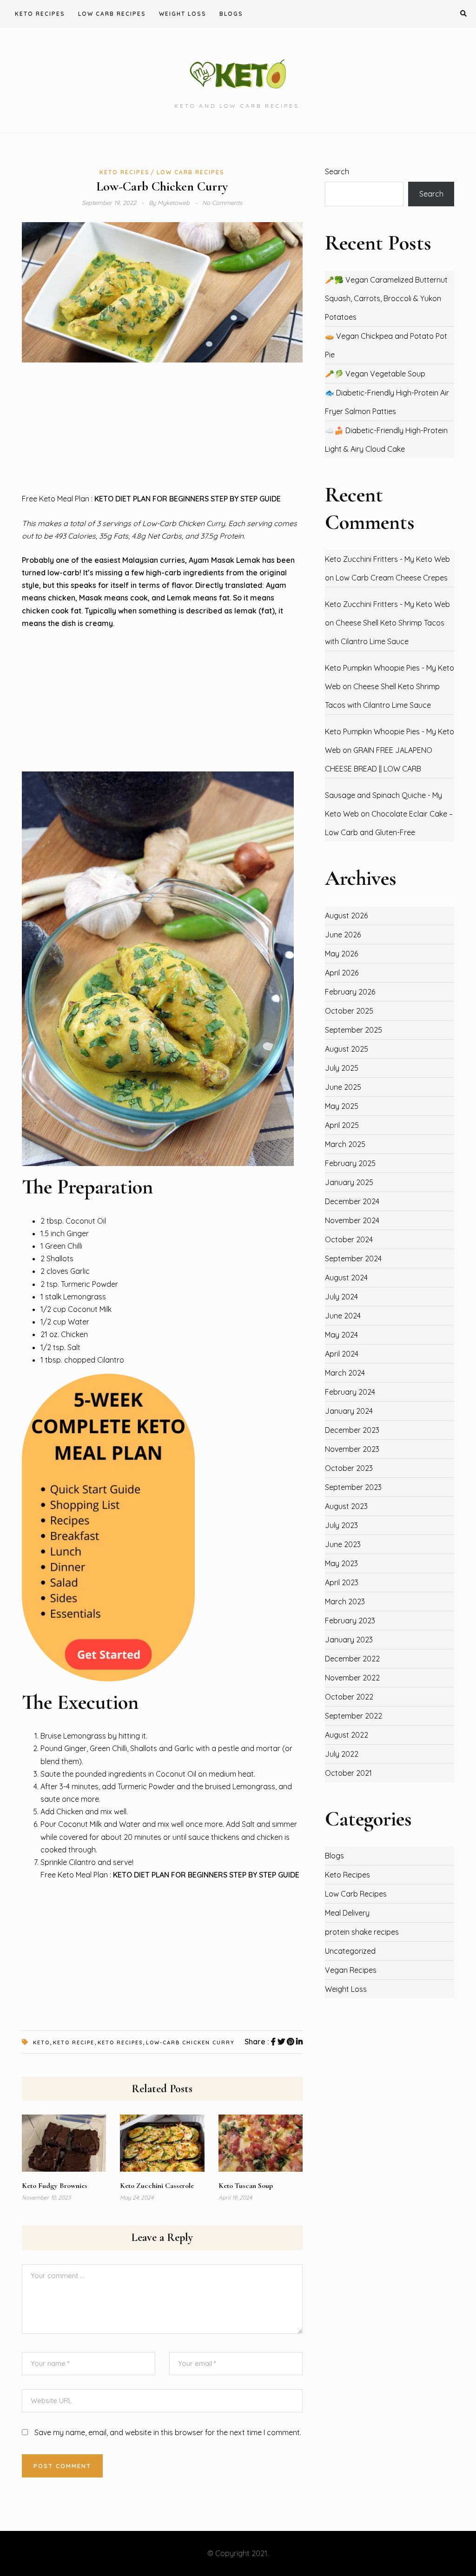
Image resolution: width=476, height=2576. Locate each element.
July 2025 (342, 1068)
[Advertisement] (162, 428)
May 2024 (341, 1335)
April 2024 (342, 1354)
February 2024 (350, 1392)
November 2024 (352, 1220)
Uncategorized (350, 1951)
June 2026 (343, 935)
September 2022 (354, 1716)
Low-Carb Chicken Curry (190, 2042)
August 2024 (346, 1278)
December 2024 (352, 1201)
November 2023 (352, 1449)
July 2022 (342, 1754)
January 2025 (349, 1182)
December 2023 (352, 1430)
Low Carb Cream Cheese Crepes (392, 578)
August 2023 (346, 1506)
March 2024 (345, 1373)
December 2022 (352, 1659)
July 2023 (341, 1525)
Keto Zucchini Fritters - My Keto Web (387, 559)
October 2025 (349, 1011)
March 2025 (345, 1144)
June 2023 (343, 1544)
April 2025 (342, 1125)
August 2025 (347, 1049)
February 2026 (350, 992)
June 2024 (343, 1316)
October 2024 (349, 1239)
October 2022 (349, 1697)
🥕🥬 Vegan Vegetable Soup (375, 374)
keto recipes (120, 2042)
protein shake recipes (362, 1932)
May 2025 (342, 1106)
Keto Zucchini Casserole (157, 2186)
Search (337, 171)
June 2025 (343, 1087)
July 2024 (341, 1297)
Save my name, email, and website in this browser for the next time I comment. (168, 2432)
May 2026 (341, 954)
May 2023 (341, 1563)
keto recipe (74, 2042)
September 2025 (354, 1030)
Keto (41, 2042)
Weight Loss (183, 14)
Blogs (231, 14)
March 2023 (345, 1601)
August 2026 (346, 916)
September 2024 (353, 1258)
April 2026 (342, 973)
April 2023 (342, 1582)
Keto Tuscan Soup (246, 2186)
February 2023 (350, 1621)
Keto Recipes (40, 14)
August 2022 (347, 1735)
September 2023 (353, 1487)
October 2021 (348, 1773)
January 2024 (349, 1411)
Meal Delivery (347, 1913)
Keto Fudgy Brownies (55, 2186)
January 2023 (349, 1640)
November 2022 (352, 1678)
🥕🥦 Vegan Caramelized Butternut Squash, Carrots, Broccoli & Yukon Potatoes (386, 298)
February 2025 (350, 1163)
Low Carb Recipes (112, 14)
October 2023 (349, 1468)
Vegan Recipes (351, 1970)
